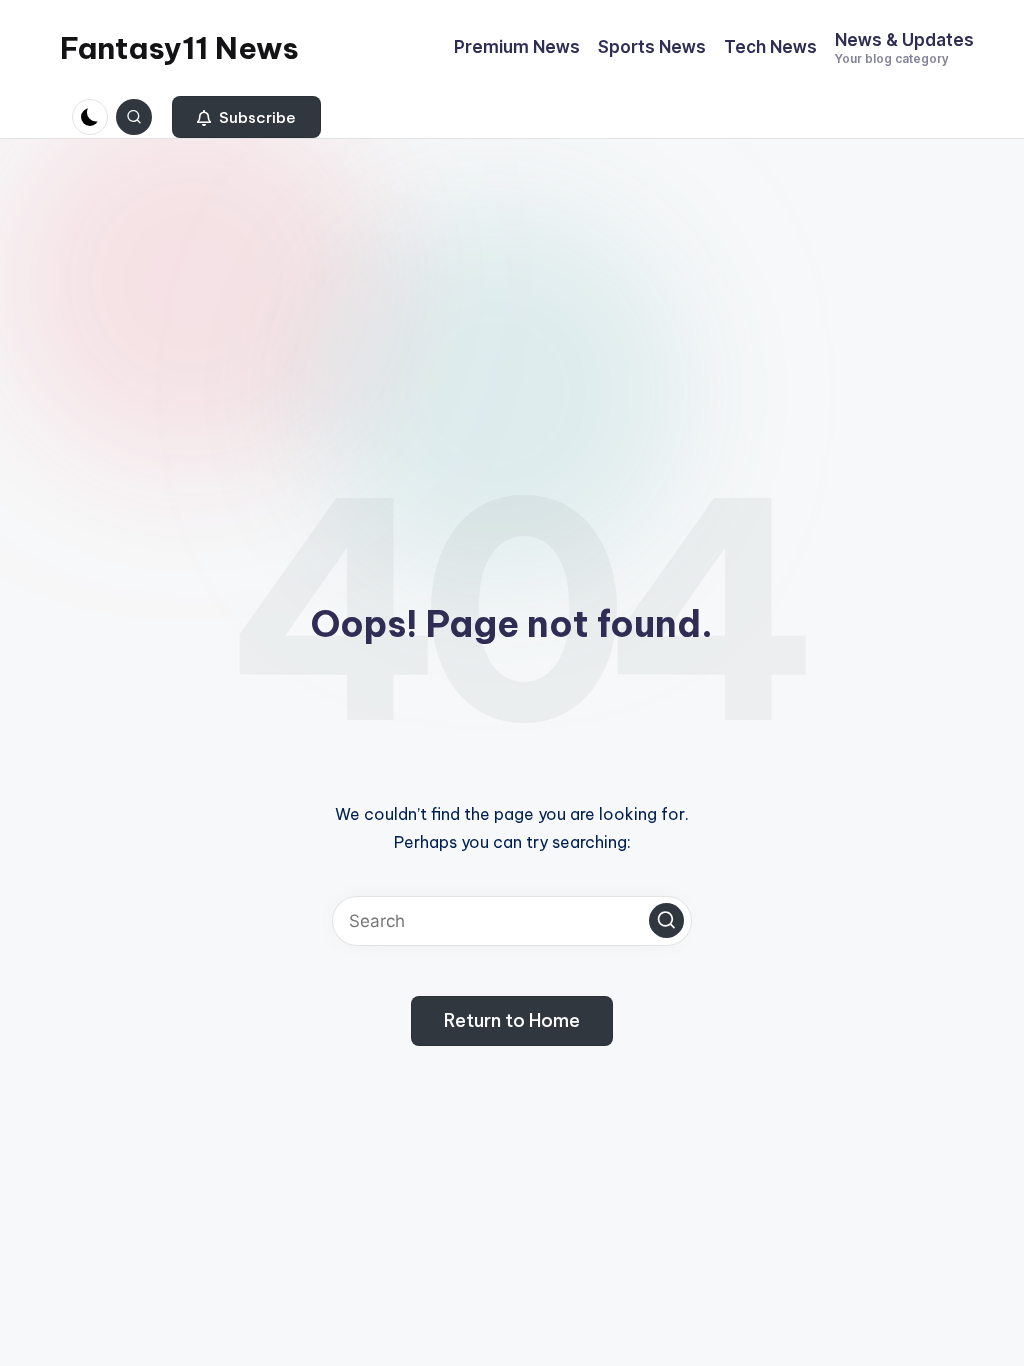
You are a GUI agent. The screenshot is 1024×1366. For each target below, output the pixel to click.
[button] (246, 117)
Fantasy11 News (179, 48)
